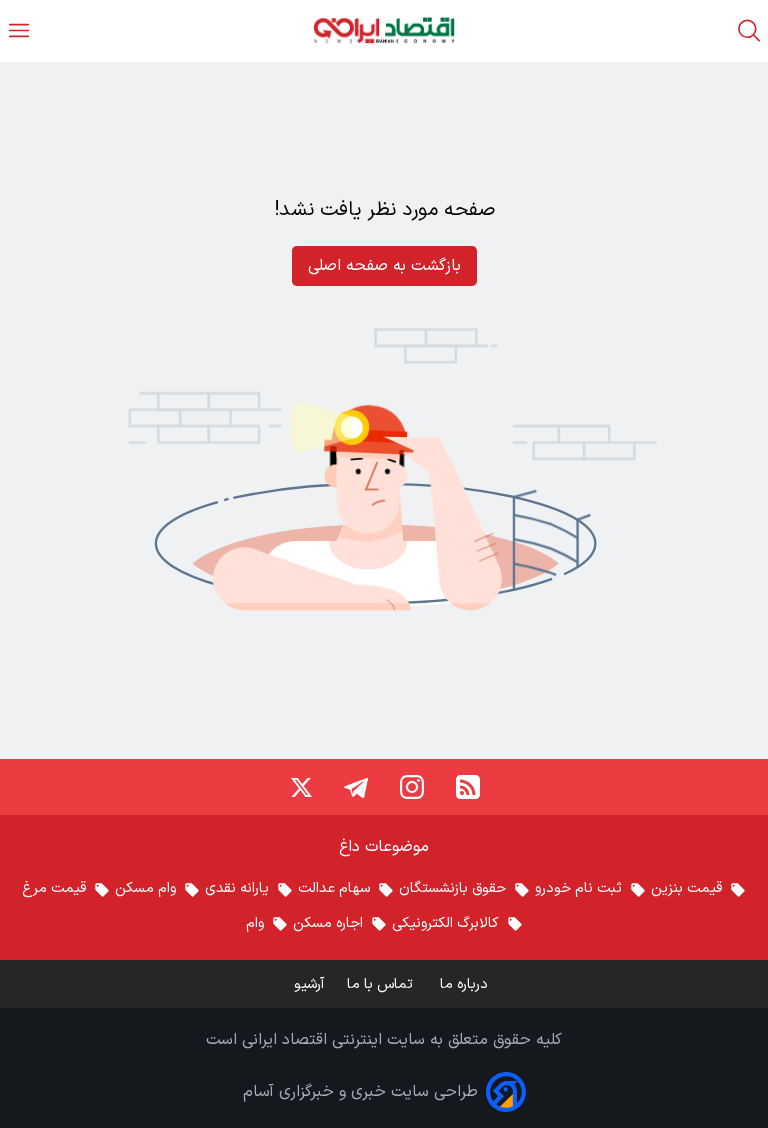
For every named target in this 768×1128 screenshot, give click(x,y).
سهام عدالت (334, 888)
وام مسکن (145, 888)
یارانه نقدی (237, 888)
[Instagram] (412, 787)
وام (255, 923)
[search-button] (749, 30)
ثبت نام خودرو (578, 888)
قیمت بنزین (686, 888)
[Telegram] (356, 787)
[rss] (468, 787)
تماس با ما (382, 984)
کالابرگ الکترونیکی (445, 923)
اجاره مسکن (328, 923)
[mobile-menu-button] (19, 30)
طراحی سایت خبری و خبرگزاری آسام (360, 1092)
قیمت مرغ (54, 888)
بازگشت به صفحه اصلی (384, 266)
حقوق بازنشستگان (452, 888)
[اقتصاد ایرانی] (384, 30)
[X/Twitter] (300, 787)
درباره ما (466, 984)
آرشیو (309, 984)
